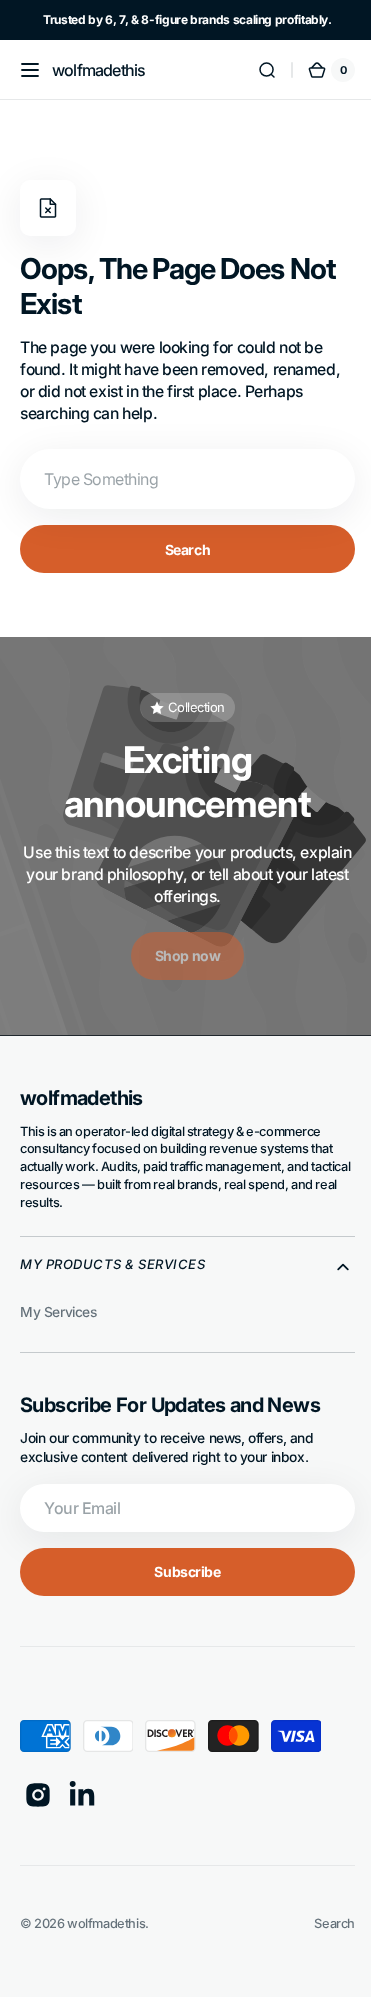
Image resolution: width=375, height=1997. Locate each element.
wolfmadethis (106, 1923)
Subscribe (180, 1571)
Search (179, 549)
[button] (30, 70)
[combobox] (180, 479)
